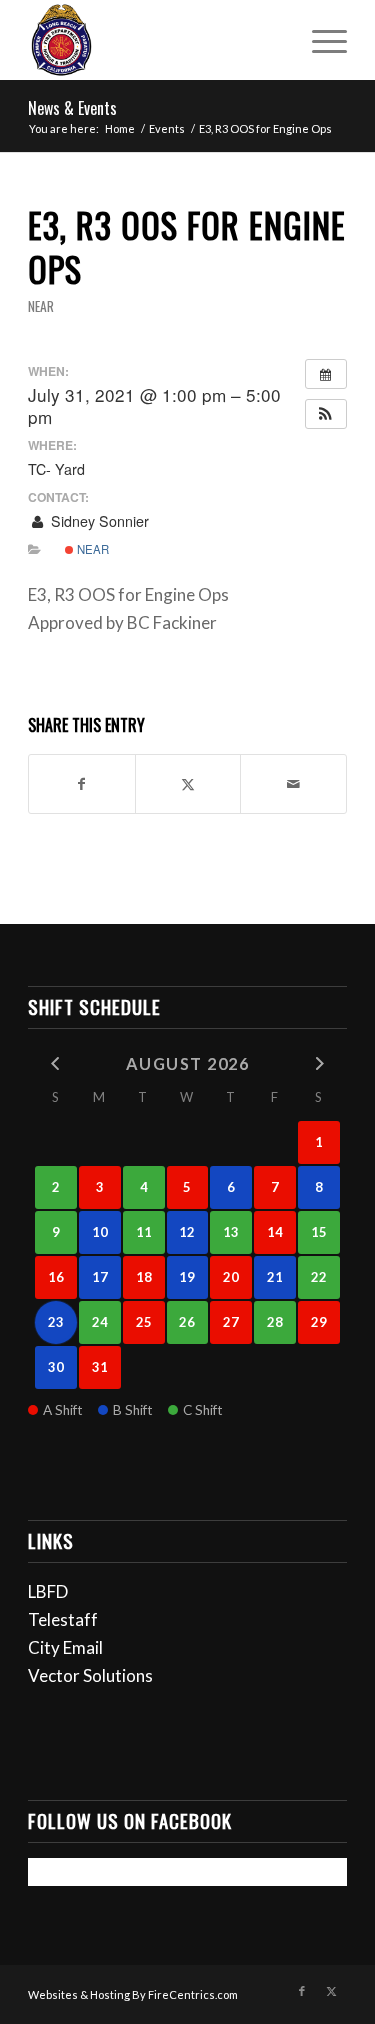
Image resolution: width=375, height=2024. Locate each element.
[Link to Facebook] (302, 1991)
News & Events (72, 108)
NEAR (41, 306)
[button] (326, 414)
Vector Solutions (90, 1675)
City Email (65, 1647)
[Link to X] (332, 1991)
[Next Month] (319, 1062)
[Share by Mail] (293, 784)
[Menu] (319, 40)
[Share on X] (188, 784)
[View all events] (326, 374)
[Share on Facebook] (82, 784)
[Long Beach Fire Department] (155, 40)
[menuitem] (319, 40)
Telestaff (63, 1619)
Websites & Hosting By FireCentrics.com (133, 1994)
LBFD (48, 1591)
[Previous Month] (56, 1062)
